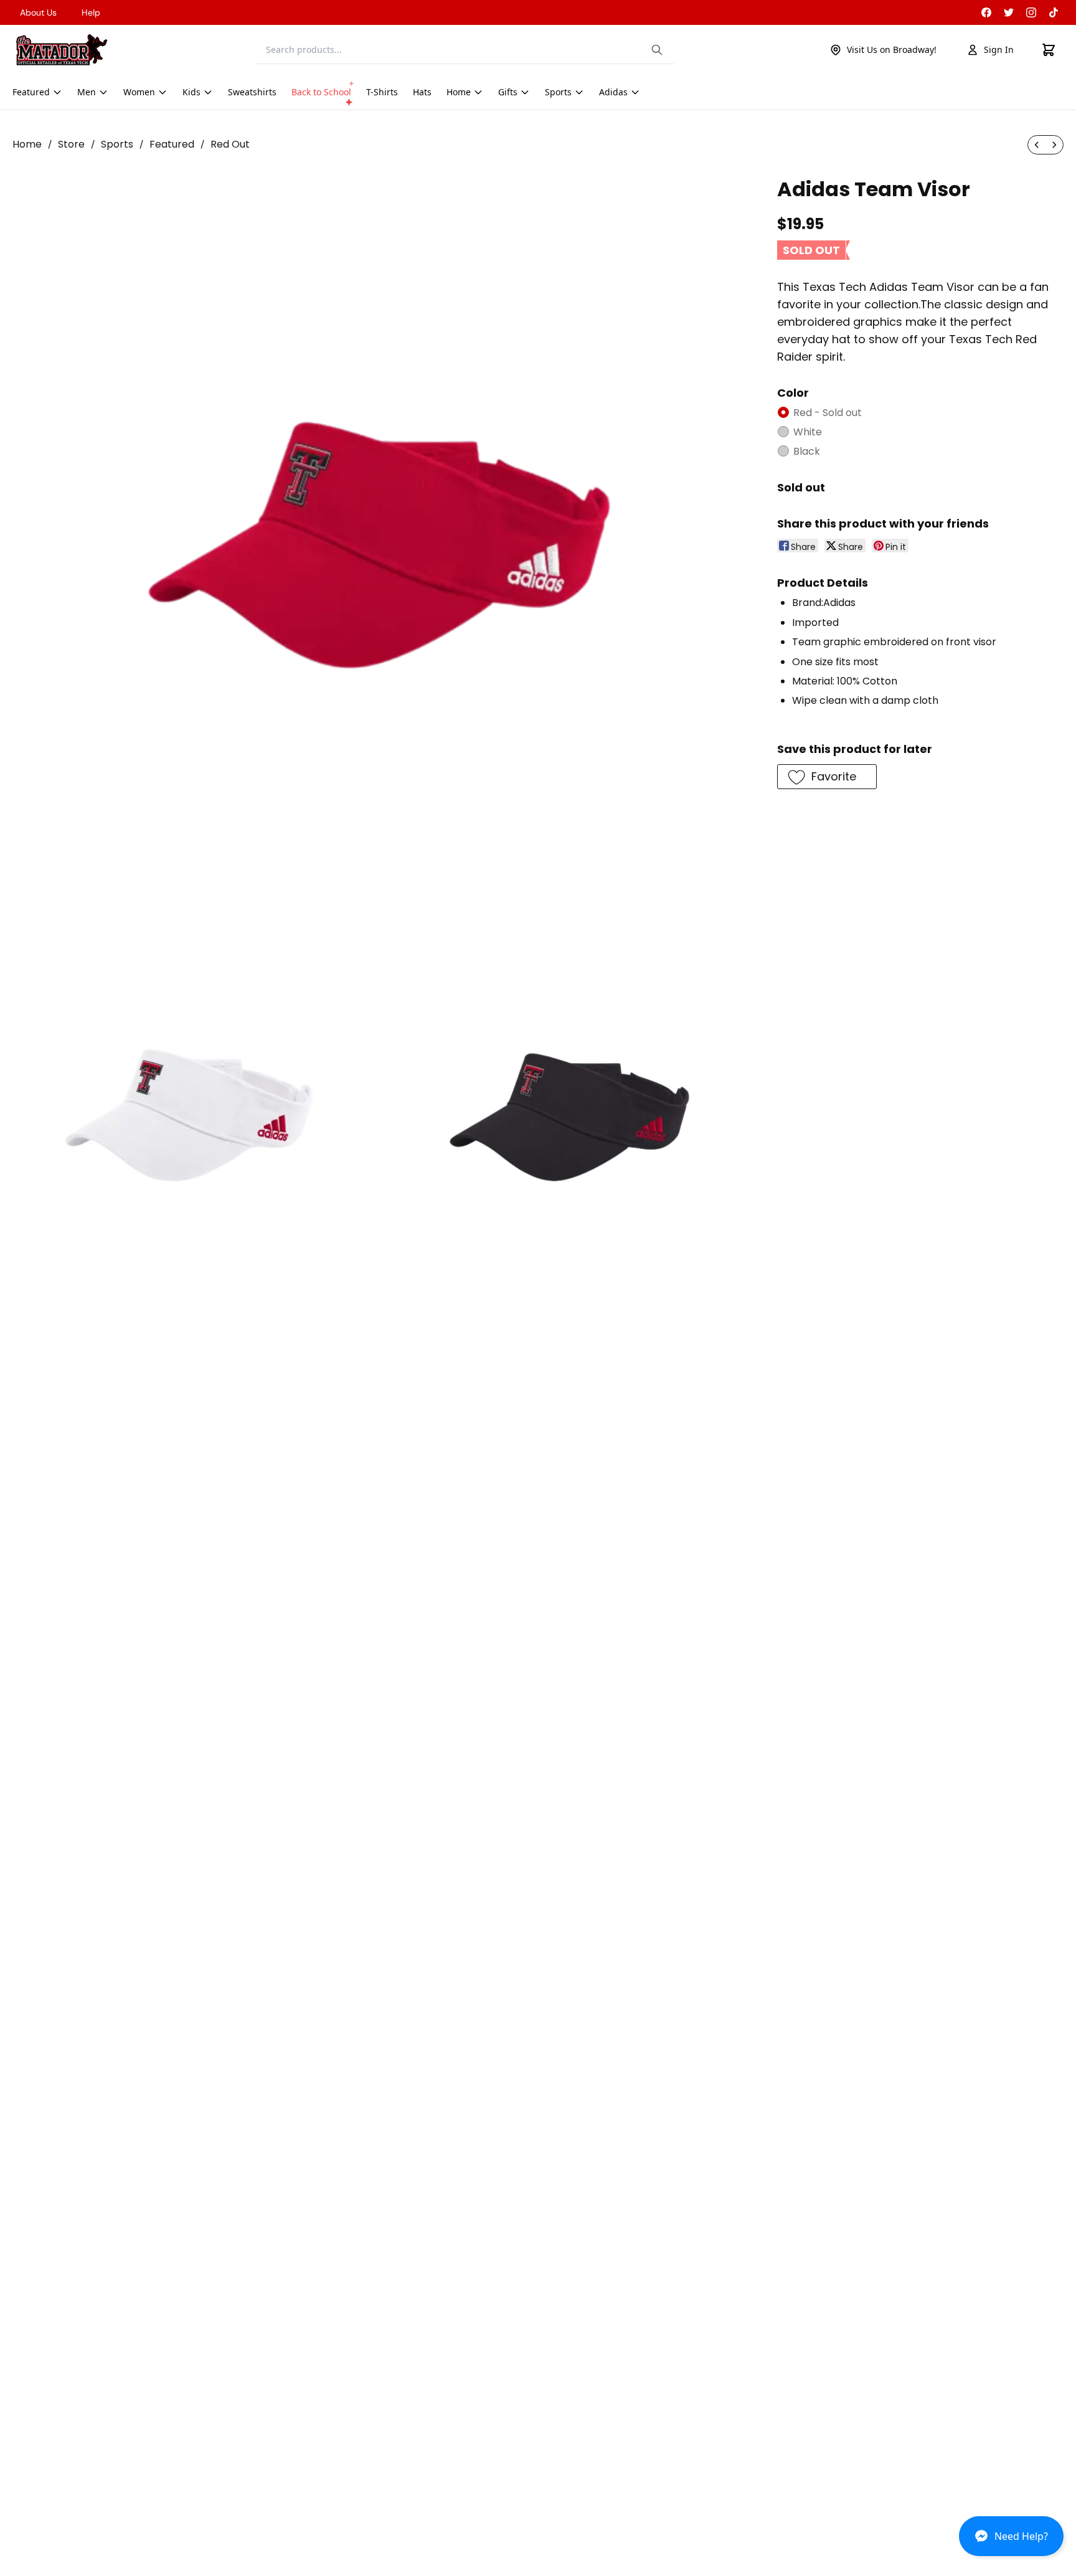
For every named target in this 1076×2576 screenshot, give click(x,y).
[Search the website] (657, 50)
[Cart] (1049, 50)
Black (807, 451)
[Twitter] (1009, 12)
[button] (1011, 2541)
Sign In (999, 50)
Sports (117, 144)
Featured (172, 144)
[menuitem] (1037, 145)
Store (71, 144)
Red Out (230, 144)
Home (27, 144)
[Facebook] (986, 12)
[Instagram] (1031, 12)
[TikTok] (1054, 12)
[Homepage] (62, 50)
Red (828, 413)
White (808, 432)
